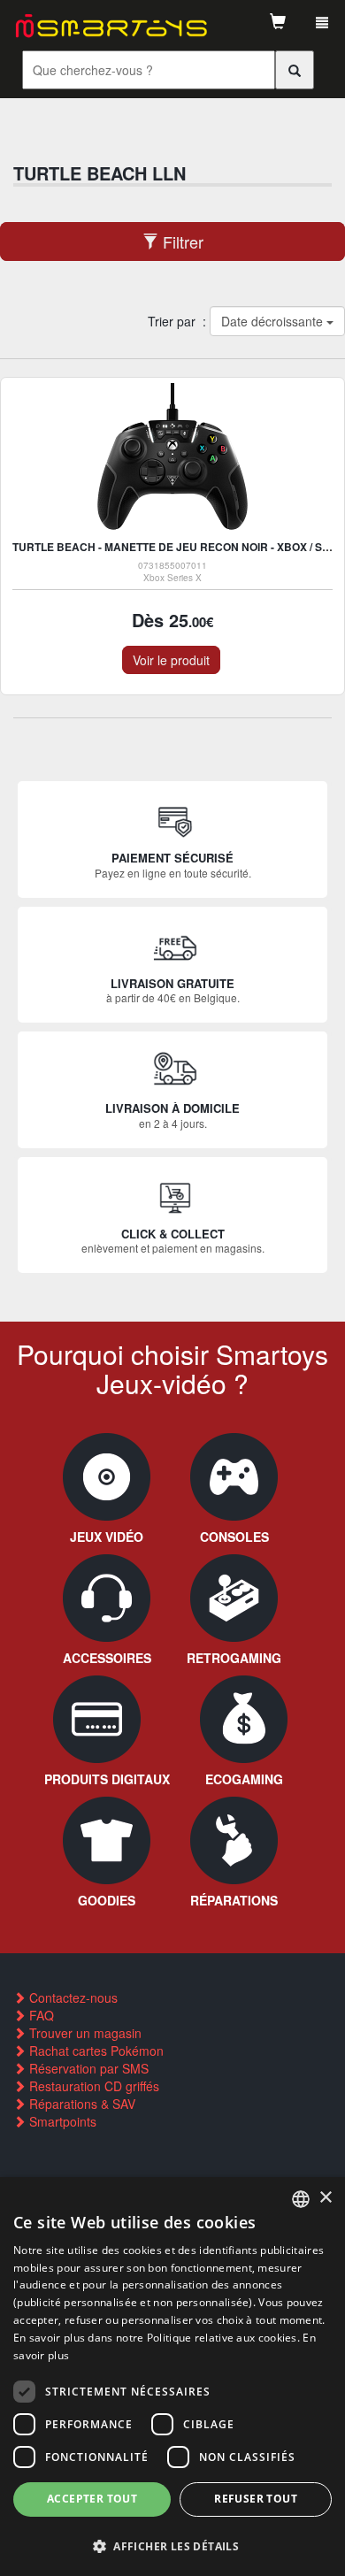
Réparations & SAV (80, 2104)
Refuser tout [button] (256, 2499)
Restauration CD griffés (92, 2086)
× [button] (325, 2198)
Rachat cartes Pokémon (95, 2051)
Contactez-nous (72, 1997)
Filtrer (181, 241)
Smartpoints (61, 2121)
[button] (172, 2545)
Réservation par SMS (87, 2068)
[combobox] (301, 2199)
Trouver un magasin (84, 2033)
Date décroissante (273, 321)
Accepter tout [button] (92, 2499)
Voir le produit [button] (171, 660)
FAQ (40, 2015)
